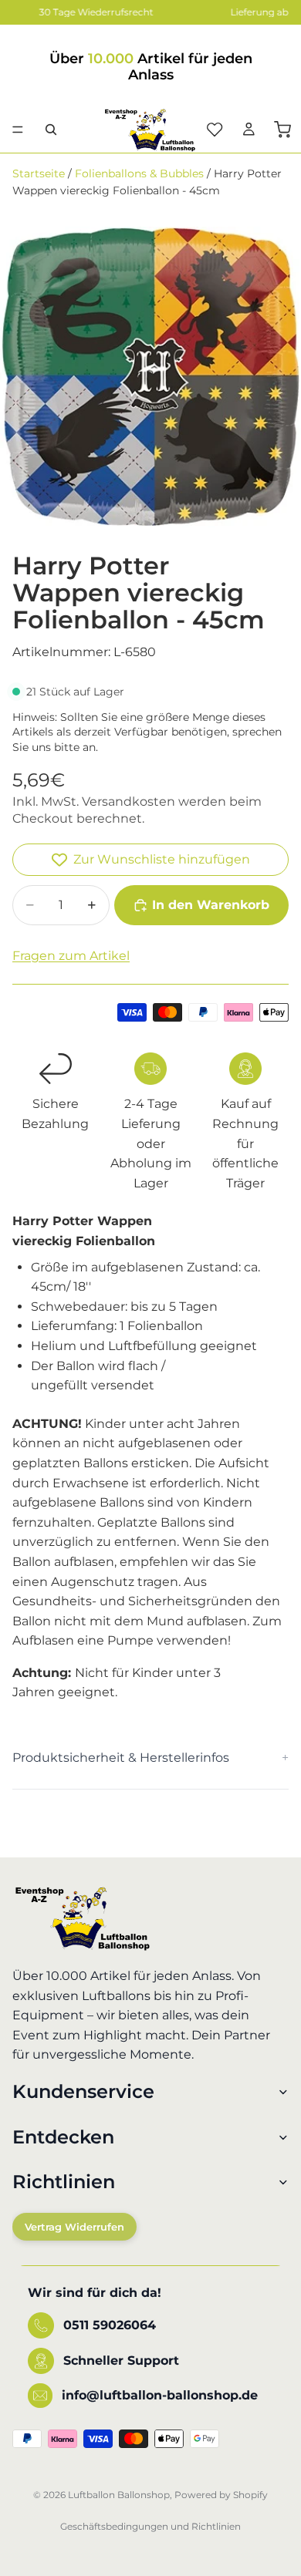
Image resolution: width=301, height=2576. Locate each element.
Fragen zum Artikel (71, 956)
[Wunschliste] (215, 130)
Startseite (39, 173)
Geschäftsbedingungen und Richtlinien (150, 2526)
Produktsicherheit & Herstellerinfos (121, 1758)
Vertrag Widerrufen (74, 2227)
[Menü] (18, 130)
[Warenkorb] (282, 130)
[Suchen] (51, 130)
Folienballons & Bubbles (139, 173)
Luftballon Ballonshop (119, 2495)
